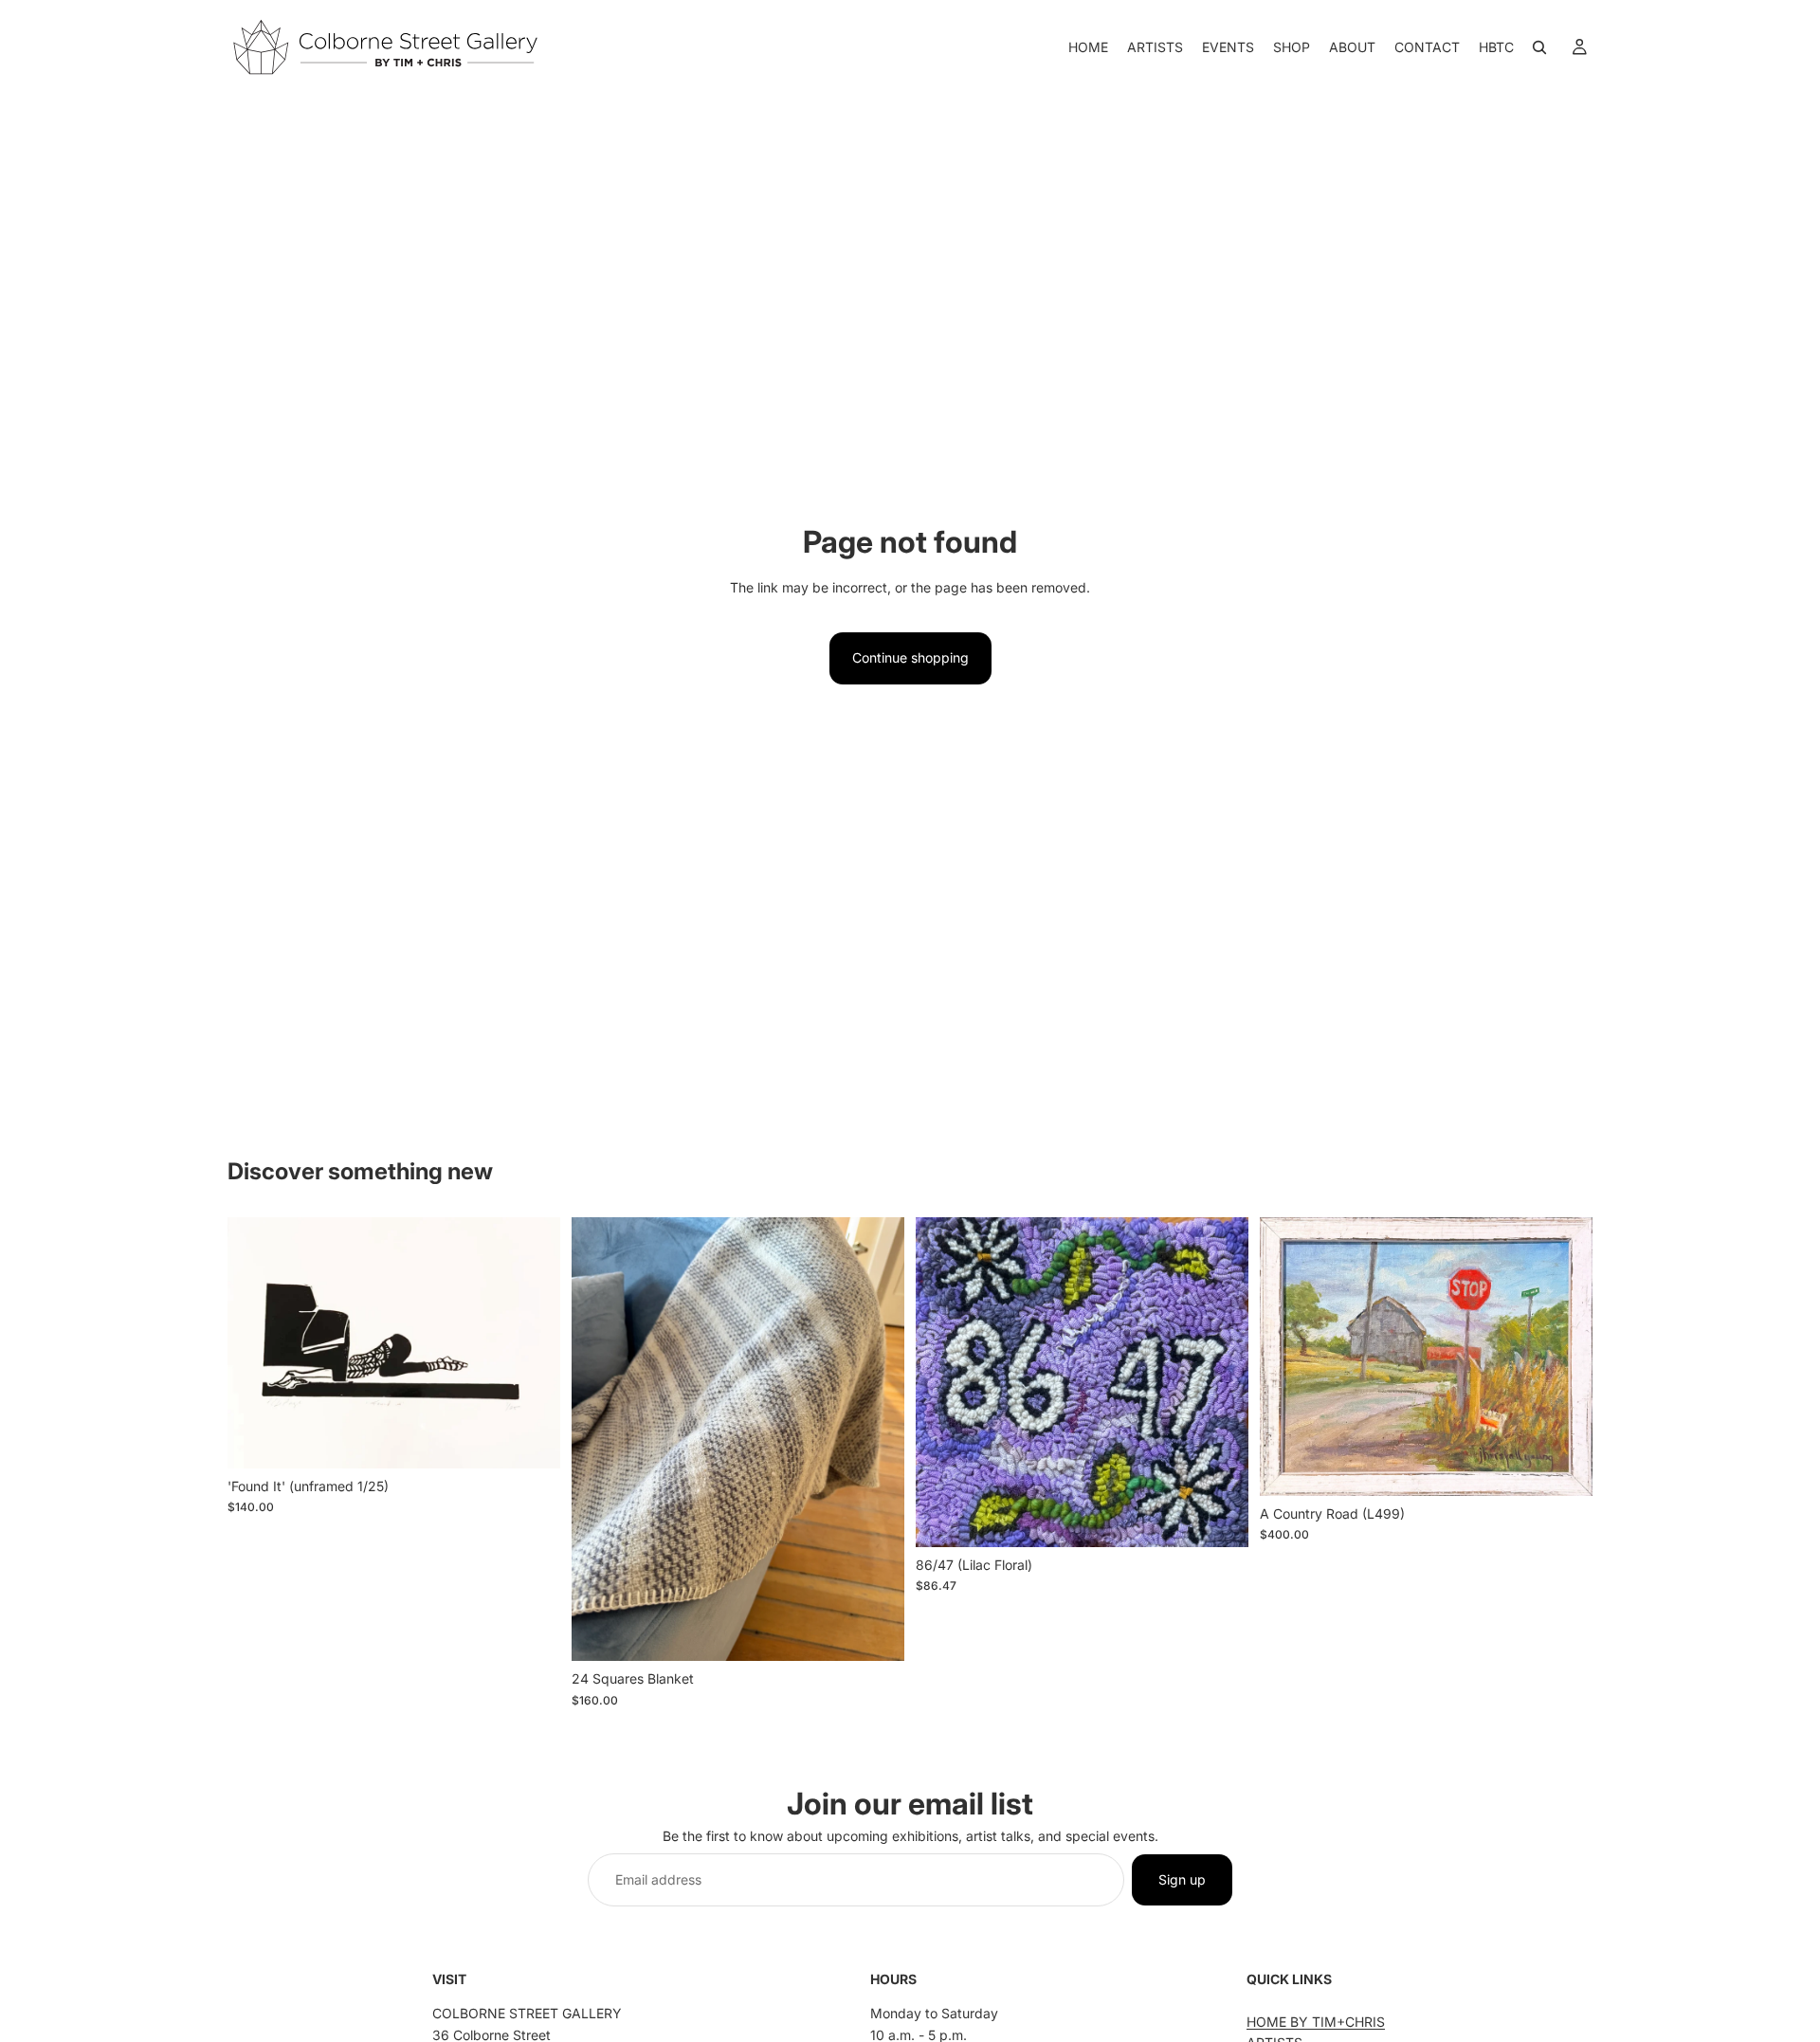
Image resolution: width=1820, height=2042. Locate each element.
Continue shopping (910, 657)
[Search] (1539, 47)
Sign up (1182, 1879)
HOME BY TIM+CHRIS (1316, 2022)
